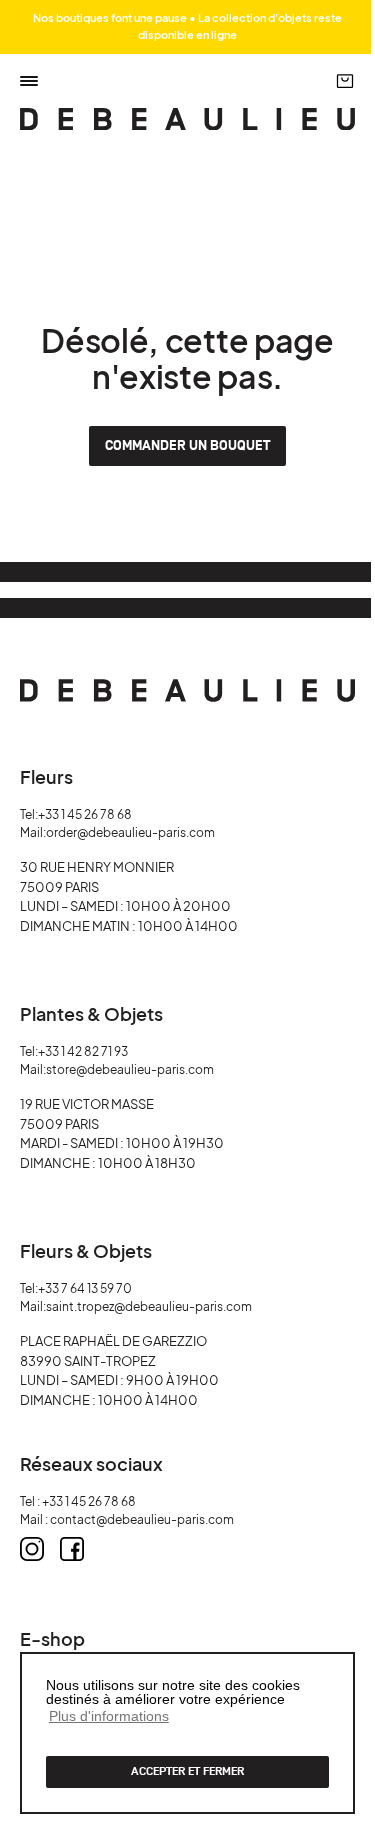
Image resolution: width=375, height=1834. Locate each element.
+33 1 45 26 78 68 (85, 814)
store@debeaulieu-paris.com (130, 1069)
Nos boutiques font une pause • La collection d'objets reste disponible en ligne (187, 26)
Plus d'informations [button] (109, 1716)
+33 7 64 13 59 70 (85, 1288)
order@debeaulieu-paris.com (130, 832)
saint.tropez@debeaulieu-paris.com (149, 1306)
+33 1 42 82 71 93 (83, 1051)
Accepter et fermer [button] (187, 1771)
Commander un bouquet (187, 445)
